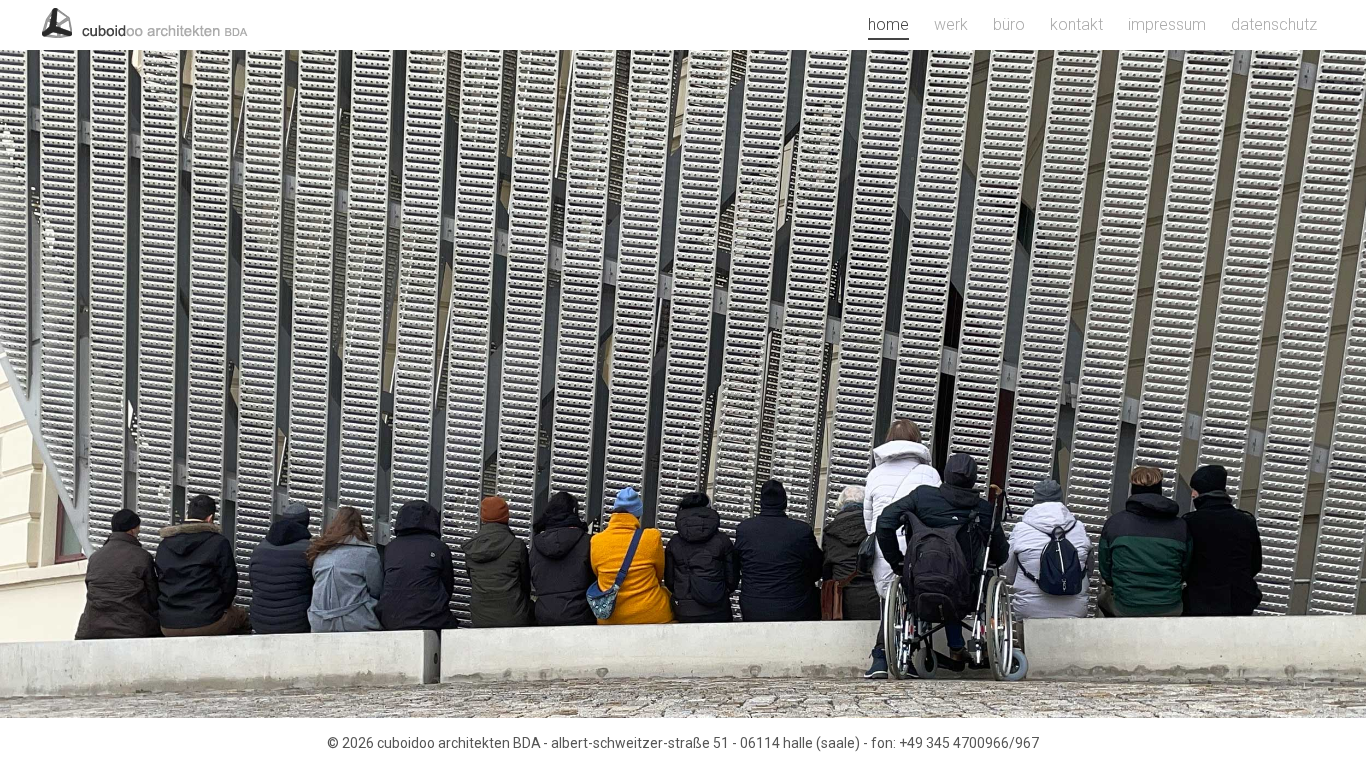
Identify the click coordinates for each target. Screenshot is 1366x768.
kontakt (1076, 24)
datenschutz (1274, 24)
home (888, 24)
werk (951, 24)
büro (1009, 24)
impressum (1167, 24)
